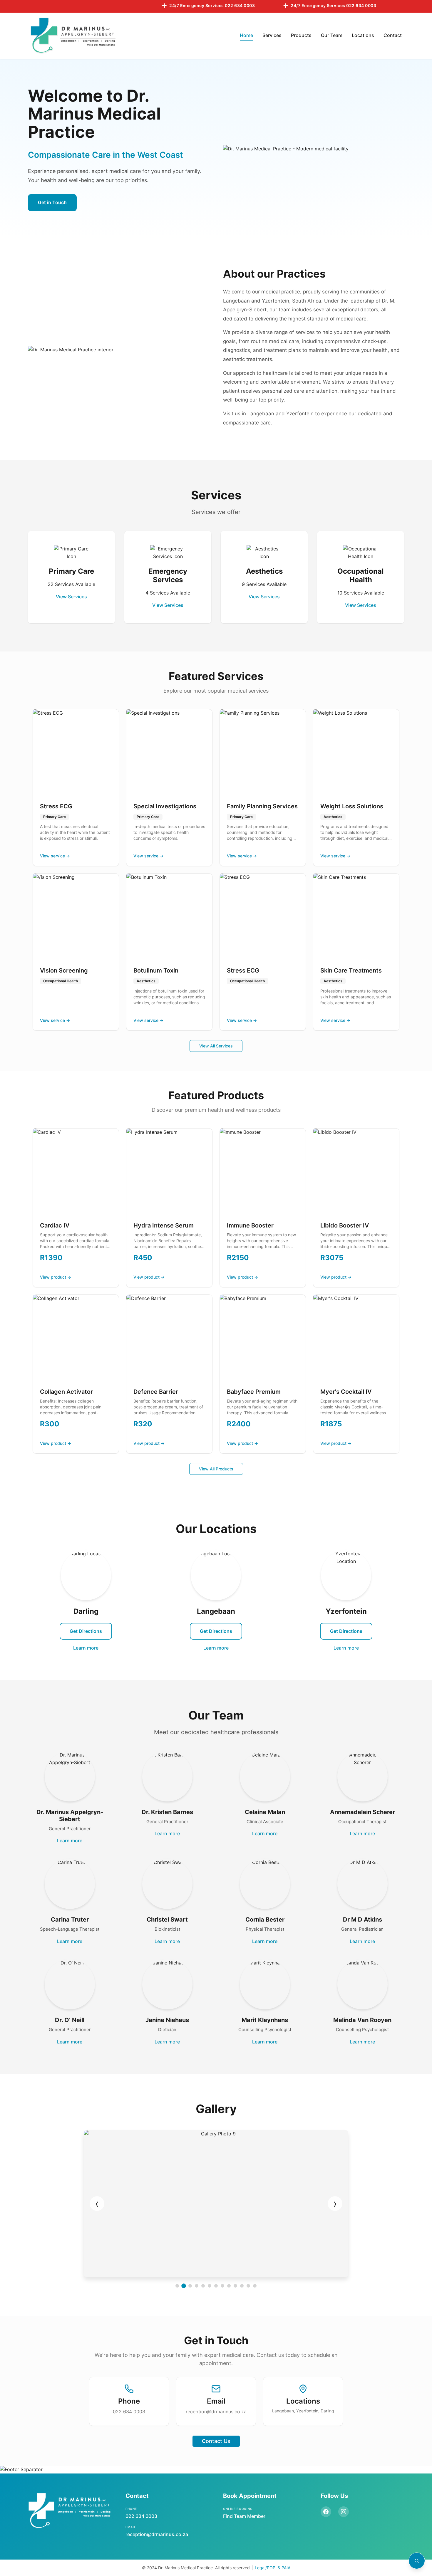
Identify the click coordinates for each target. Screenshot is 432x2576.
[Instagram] (344, 2512)
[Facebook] (326, 2512)
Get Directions (86, 1631)
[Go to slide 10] (235, 2286)
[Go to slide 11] (242, 2286)
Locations (363, 35)
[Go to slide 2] (184, 2286)
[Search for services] (417, 2561)
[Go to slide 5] (203, 2286)
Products (301, 35)
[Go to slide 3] (190, 2286)
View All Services (216, 1046)
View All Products (216, 1469)
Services (272, 35)
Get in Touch (52, 202)
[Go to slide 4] (197, 2286)
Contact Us (216, 2441)
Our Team (332, 35)
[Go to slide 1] (177, 2286)
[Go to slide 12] (248, 2286)
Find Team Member (244, 2516)
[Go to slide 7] (216, 2286)
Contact (393, 35)
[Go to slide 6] (210, 2286)
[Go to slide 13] (255, 2286)
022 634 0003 (129, 2412)
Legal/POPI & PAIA (273, 2568)
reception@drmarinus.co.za (216, 2412)
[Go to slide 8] (222, 2286)
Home (246, 35)
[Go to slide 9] (229, 2286)
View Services (71, 597)
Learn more (86, 1648)
